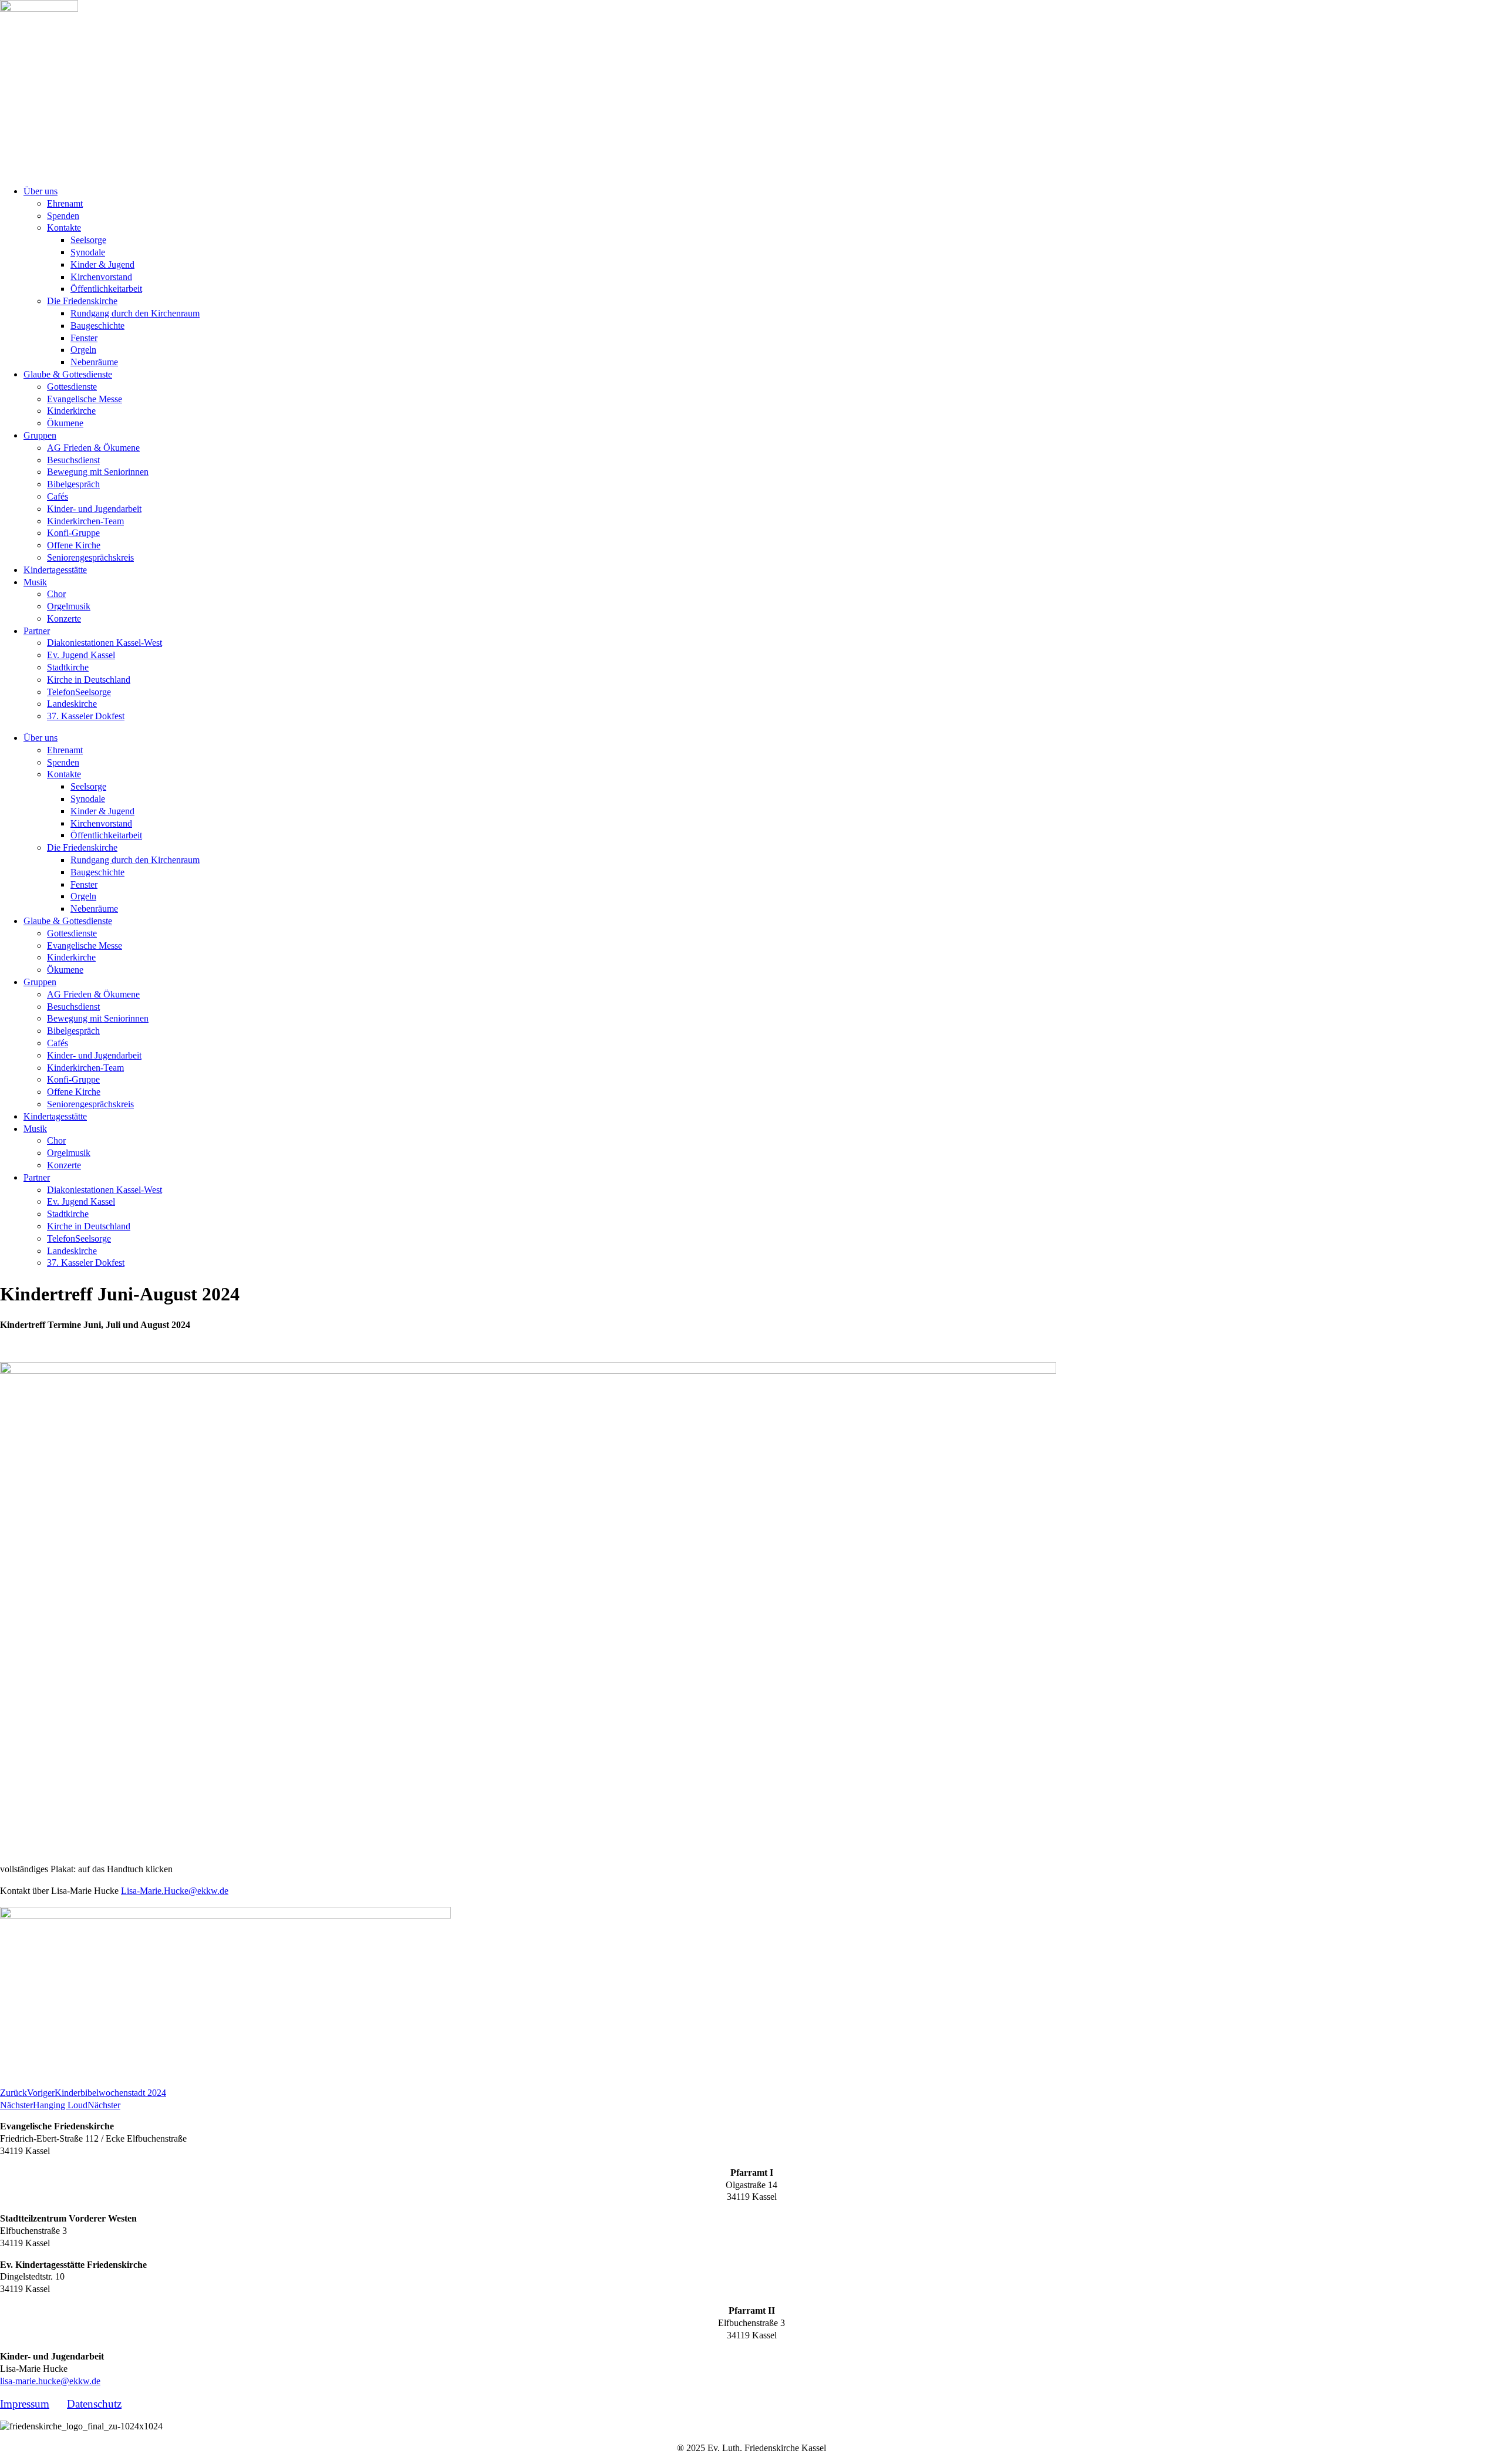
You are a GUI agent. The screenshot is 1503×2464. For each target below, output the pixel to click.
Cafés (58, 496)
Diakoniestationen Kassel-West (105, 643)
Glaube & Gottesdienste (68, 374)
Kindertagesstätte (55, 570)
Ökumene (65, 423)
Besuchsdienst (73, 460)
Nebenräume (94, 362)
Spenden (63, 216)
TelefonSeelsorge (79, 692)
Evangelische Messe (85, 399)
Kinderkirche (71, 411)
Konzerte (64, 618)
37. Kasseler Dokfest (86, 716)
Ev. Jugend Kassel (81, 655)
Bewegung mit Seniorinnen (98, 472)
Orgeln (83, 350)
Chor (56, 594)
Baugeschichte (97, 326)
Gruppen (40, 435)
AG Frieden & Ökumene (93, 448)
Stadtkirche (68, 667)
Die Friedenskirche (82, 301)
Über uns (41, 191)
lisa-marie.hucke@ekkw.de (50, 2381)
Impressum (25, 2404)
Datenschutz (94, 2404)
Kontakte (64, 227)
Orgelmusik (69, 606)
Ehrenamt (65, 203)
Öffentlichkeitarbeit (106, 289)
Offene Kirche (74, 545)
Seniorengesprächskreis (90, 557)
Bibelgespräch (73, 484)
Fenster (84, 338)
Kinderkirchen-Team (85, 521)
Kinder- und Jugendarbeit (94, 509)
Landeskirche (72, 704)
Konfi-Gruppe (73, 533)
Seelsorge (88, 240)
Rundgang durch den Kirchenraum (135, 313)
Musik (35, 582)
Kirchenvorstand (101, 277)
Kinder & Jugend (102, 264)
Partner (37, 631)
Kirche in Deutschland (89, 680)
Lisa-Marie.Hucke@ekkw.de (175, 1891)
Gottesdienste (72, 387)
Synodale (88, 252)
